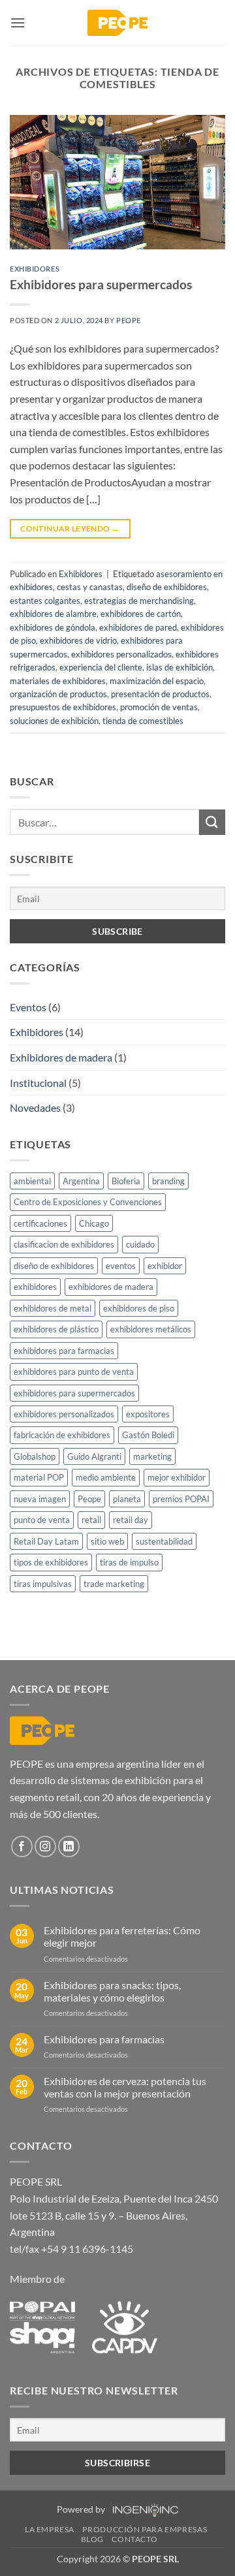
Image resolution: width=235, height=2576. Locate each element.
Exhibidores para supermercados (101, 284)
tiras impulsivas (43, 1584)
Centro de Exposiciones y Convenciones (88, 1202)
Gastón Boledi (148, 1435)
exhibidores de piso (139, 1308)
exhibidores (35, 1287)
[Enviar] (212, 822)
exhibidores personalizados (121, 654)
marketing (152, 1456)
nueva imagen (40, 1499)
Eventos (28, 1007)
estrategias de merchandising (139, 601)
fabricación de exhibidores (62, 1435)
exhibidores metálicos (151, 1329)
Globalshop (35, 1456)
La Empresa (50, 2529)
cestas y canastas (90, 587)
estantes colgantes (45, 601)
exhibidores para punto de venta (74, 1372)
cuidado (140, 1244)
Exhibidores (35, 269)
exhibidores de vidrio (78, 640)
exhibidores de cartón (141, 614)
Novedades (35, 1107)
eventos (121, 1266)
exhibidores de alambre (53, 614)
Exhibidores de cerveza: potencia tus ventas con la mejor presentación (125, 2087)
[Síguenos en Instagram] (45, 1846)
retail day (131, 1520)
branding (168, 1181)
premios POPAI (181, 1499)
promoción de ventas (159, 707)
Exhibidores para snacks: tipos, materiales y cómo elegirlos (112, 1991)
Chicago (94, 1223)
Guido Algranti (94, 1456)
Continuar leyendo (70, 528)
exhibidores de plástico (56, 1329)
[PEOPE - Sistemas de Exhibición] (117, 23)
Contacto (134, 2539)
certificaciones (40, 1223)
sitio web (107, 1541)
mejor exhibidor (177, 1477)
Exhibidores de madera (61, 1057)
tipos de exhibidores (51, 1562)
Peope (129, 320)
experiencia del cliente (101, 667)
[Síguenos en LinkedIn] (69, 1846)
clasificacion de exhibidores (64, 1244)
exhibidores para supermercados (74, 1393)
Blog (92, 2539)
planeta (127, 1499)
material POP (39, 1477)
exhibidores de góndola (53, 627)
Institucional (38, 1083)
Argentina (81, 1181)
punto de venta (42, 1520)
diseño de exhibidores (167, 587)
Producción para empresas (145, 2529)
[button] (18, 23)
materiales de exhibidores (58, 681)
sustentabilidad (164, 1541)
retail (91, 1520)
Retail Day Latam (46, 1541)
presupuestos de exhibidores (63, 707)
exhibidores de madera (111, 1287)
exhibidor (165, 1266)
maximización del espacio (157, 681)
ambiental (32, 1181)
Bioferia (126, 1181)
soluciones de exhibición (54, 721)
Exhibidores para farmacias (104, 2039)
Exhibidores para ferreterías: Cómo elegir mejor (122, 1936)
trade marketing (114, 1584)
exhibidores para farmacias (64, 1351)
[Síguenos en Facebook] (22, 1846)
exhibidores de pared (138, 627)
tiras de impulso (129, 1562)
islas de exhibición (180, 667)
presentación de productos (160, 694)
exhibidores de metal (53, 1308)
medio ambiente (106, 1477)
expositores (148, 1414)
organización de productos (58, 694)
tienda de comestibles (143, 721)
